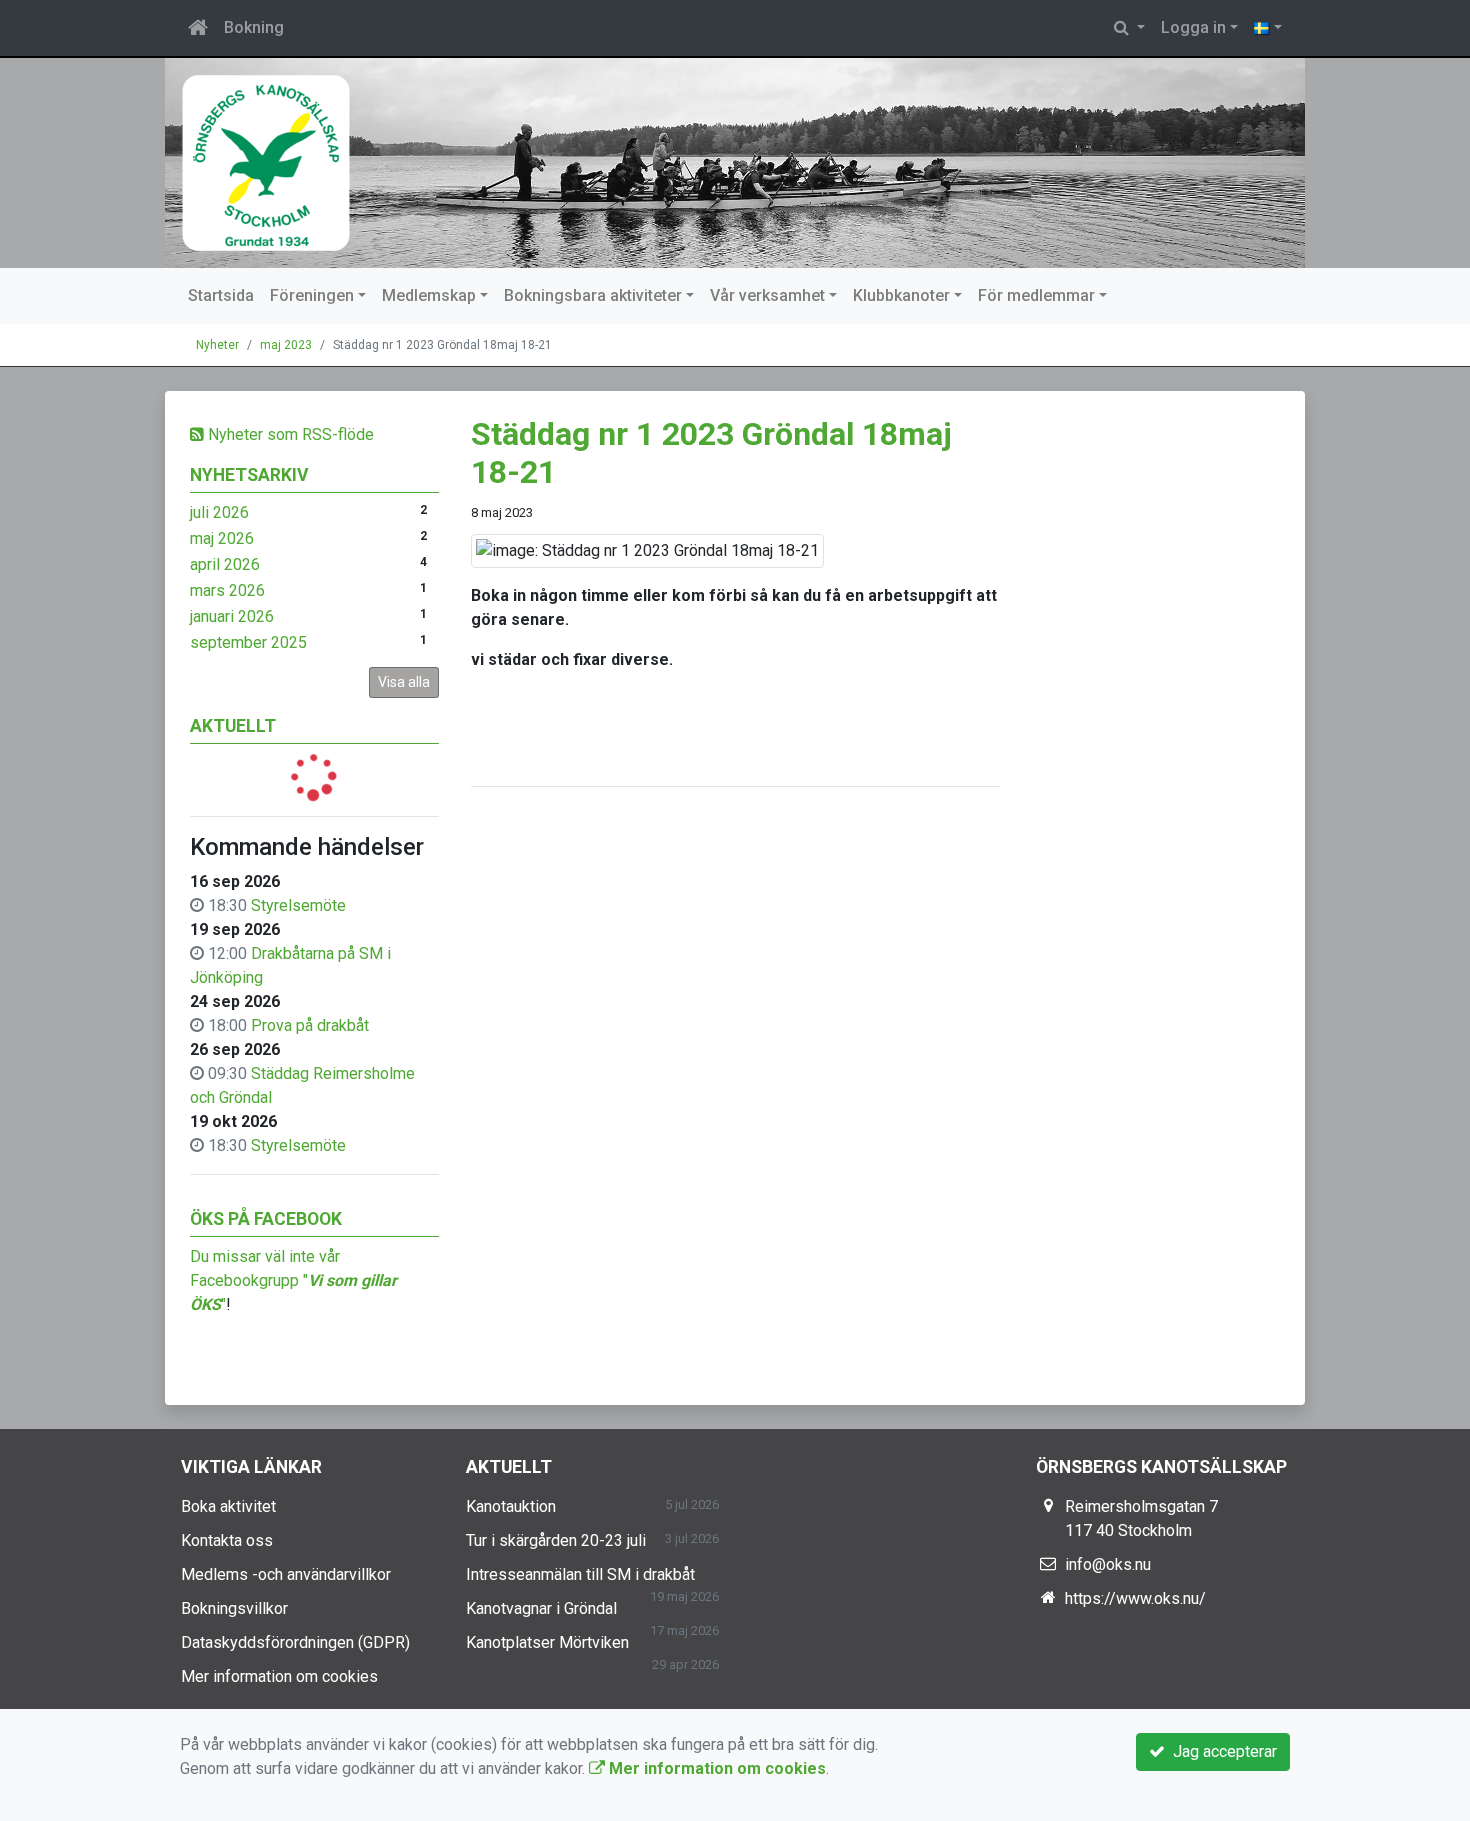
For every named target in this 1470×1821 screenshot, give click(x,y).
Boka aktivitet (228, 1506)
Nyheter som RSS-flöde (289, 434)
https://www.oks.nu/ (1135, 1598)
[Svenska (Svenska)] (1268, 28)
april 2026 (225, 564)
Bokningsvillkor (234, 1608)
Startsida (221, 295)
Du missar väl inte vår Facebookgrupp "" (293, 1280)
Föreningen (312, 295)
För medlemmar (1036, 295)
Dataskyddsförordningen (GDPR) (295, 1642)
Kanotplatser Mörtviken (547, 1642)
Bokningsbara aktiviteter (593, 295)
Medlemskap (429, 295)
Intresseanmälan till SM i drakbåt (580, 1574)
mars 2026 (227, 590)
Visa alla (404, 682)
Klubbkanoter (901, 295)
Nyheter (217, 345)
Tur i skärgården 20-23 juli (556, 1540)
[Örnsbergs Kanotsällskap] (735, 163)
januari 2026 (232, 616)
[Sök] (1129, 28)
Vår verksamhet (767, 295)
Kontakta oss (227, 1540)
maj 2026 (222, 538)
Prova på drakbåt (310, 1025)
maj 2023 (286, 345)
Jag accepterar (1221, 1751)
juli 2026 (219, 512)
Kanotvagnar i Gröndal (541, 1608)
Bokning (254, 27)
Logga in (1193, 27)
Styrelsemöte (298, 905)
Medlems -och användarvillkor (286, 1574)
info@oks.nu (1108, 1564)
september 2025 (248, 642)
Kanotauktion (511, 1506)
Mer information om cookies (279, 1676)
